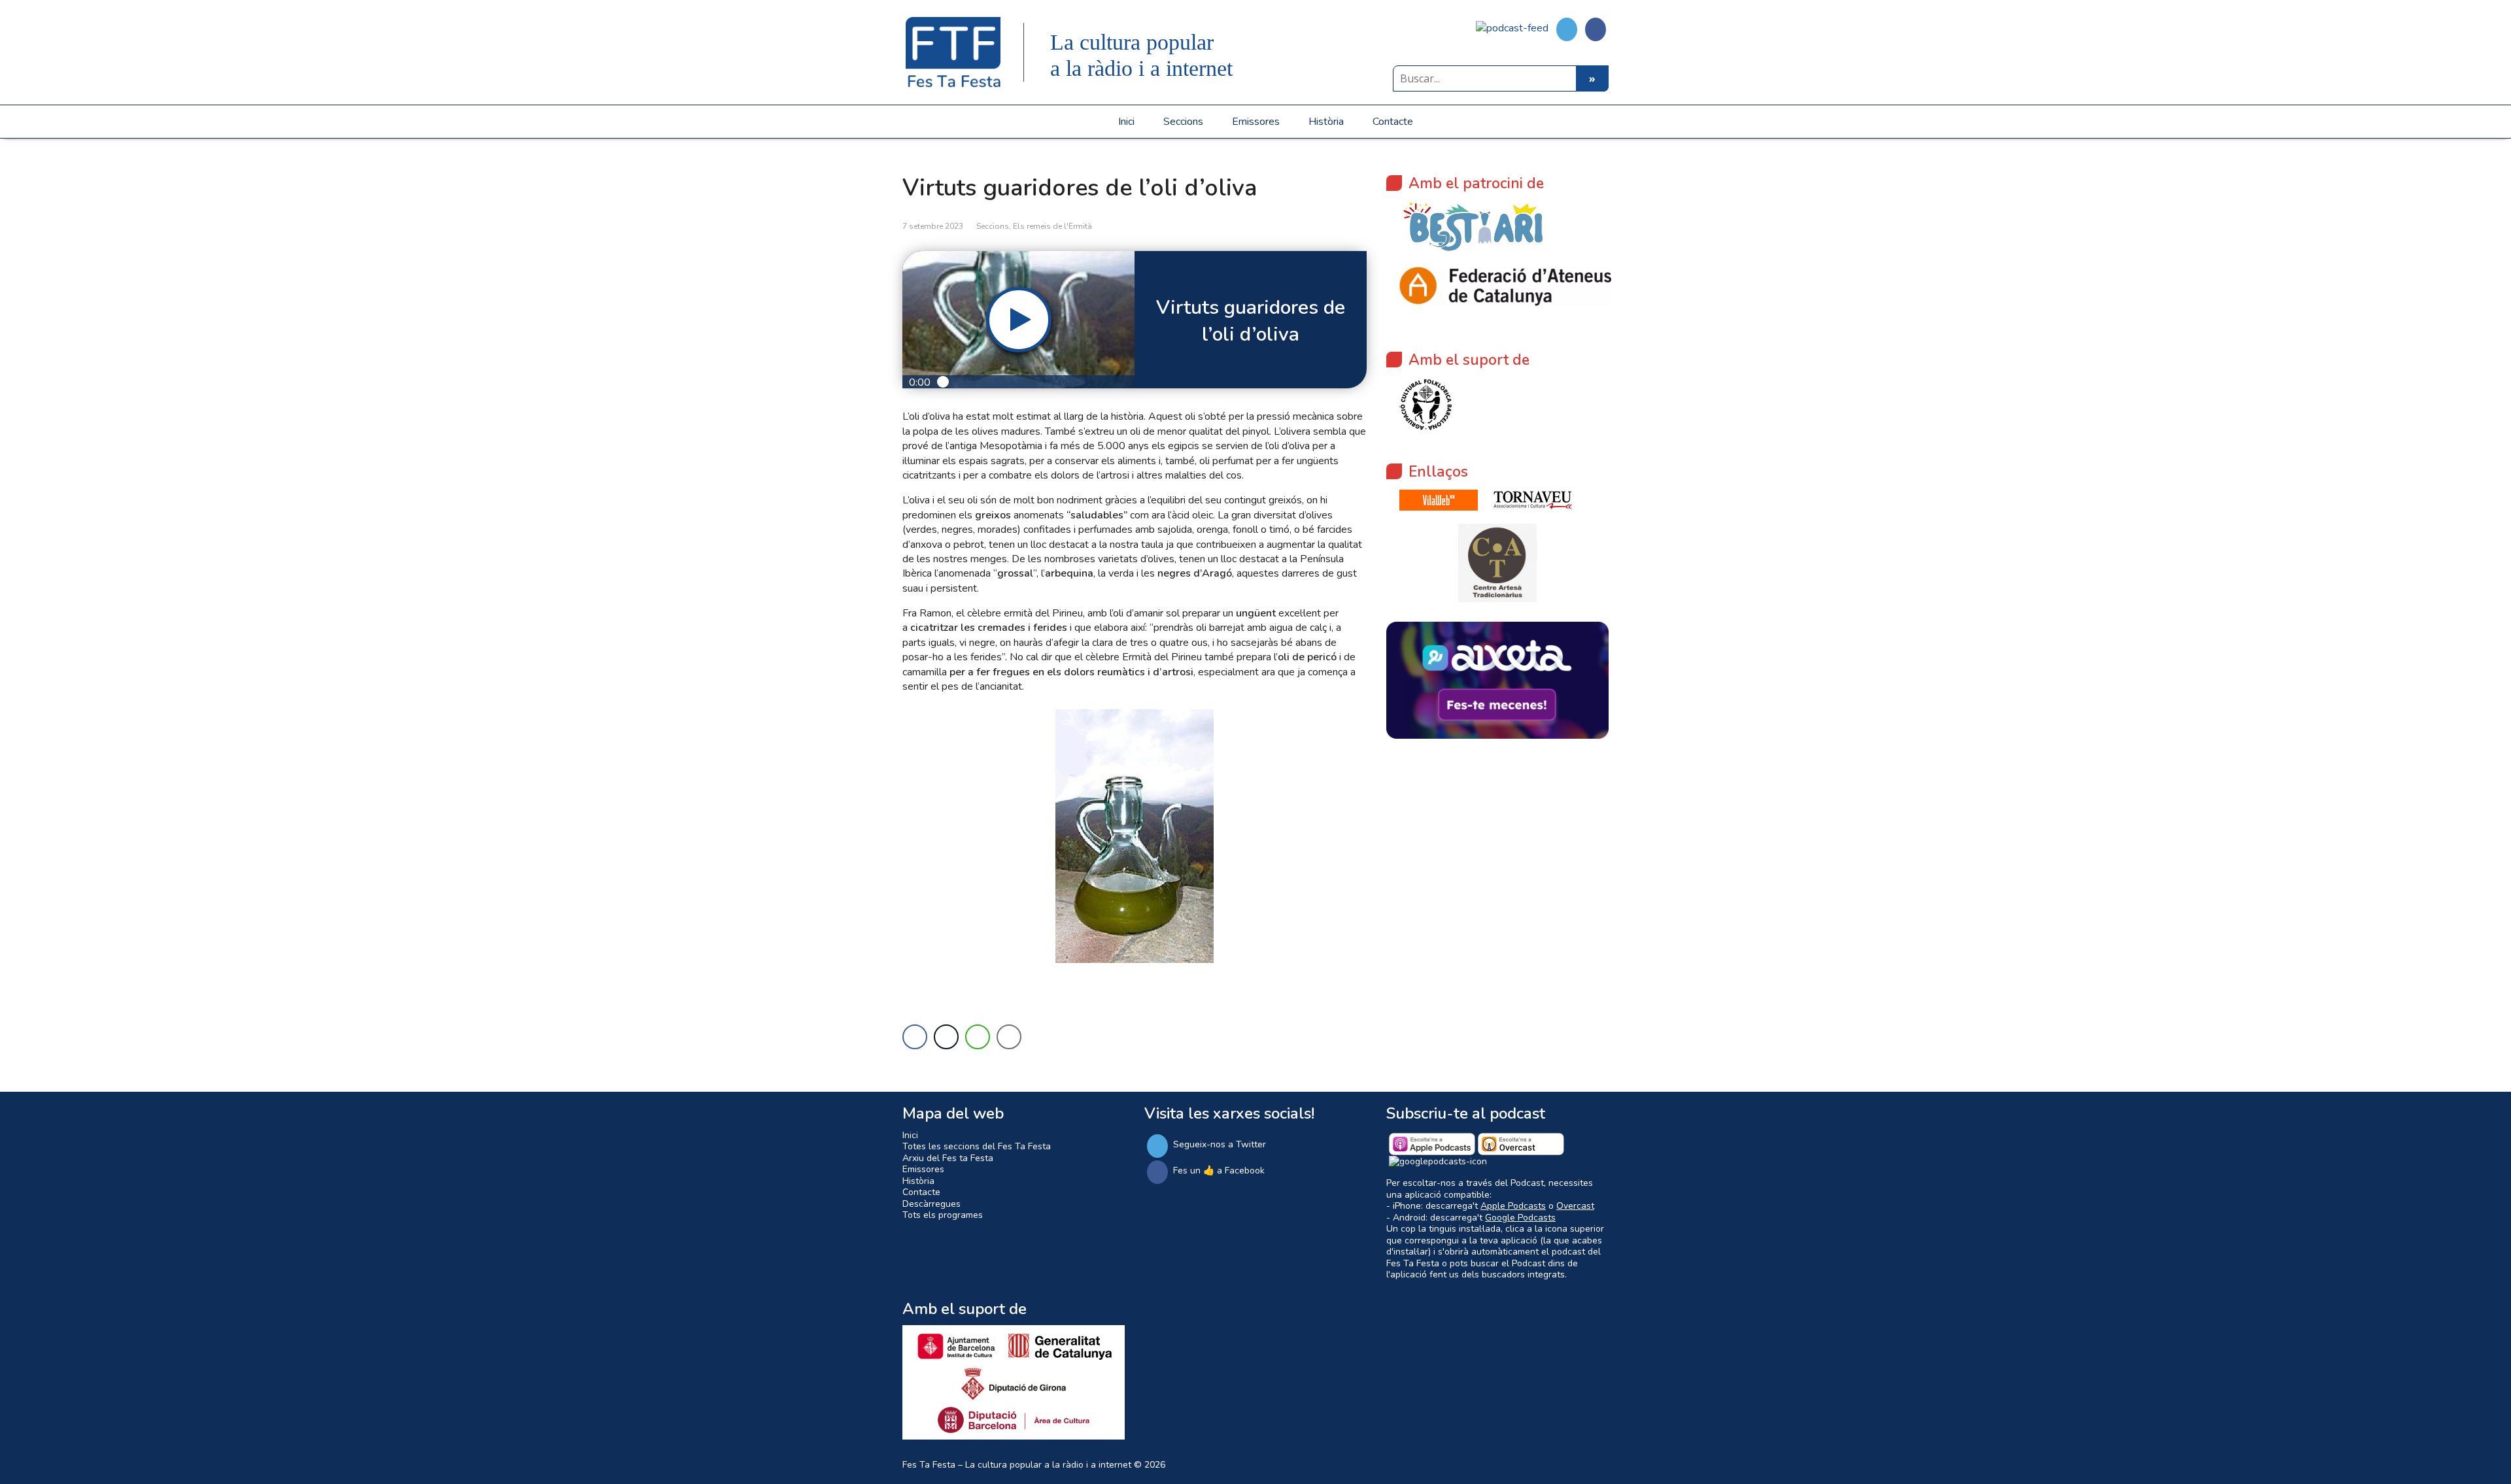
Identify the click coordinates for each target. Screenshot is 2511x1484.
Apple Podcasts (1513, 1206)
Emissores (1256, 122)
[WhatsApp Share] (978, 1037)
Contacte (1393, 122)
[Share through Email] (1009, 1037)
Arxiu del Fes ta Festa (948, 1158)
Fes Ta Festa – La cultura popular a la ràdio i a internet (1017, 1465)
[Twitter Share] (946, 1037)
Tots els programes (943, 1215)
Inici (1126, 122)
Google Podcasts (1520, 1218)
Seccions (1183, 122)
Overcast (1575, 1206)
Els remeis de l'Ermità (1052, 226)
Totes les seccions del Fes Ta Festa (977, 1146)
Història (1326, 122)
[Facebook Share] (915, 1037)
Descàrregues (931, 1204)
